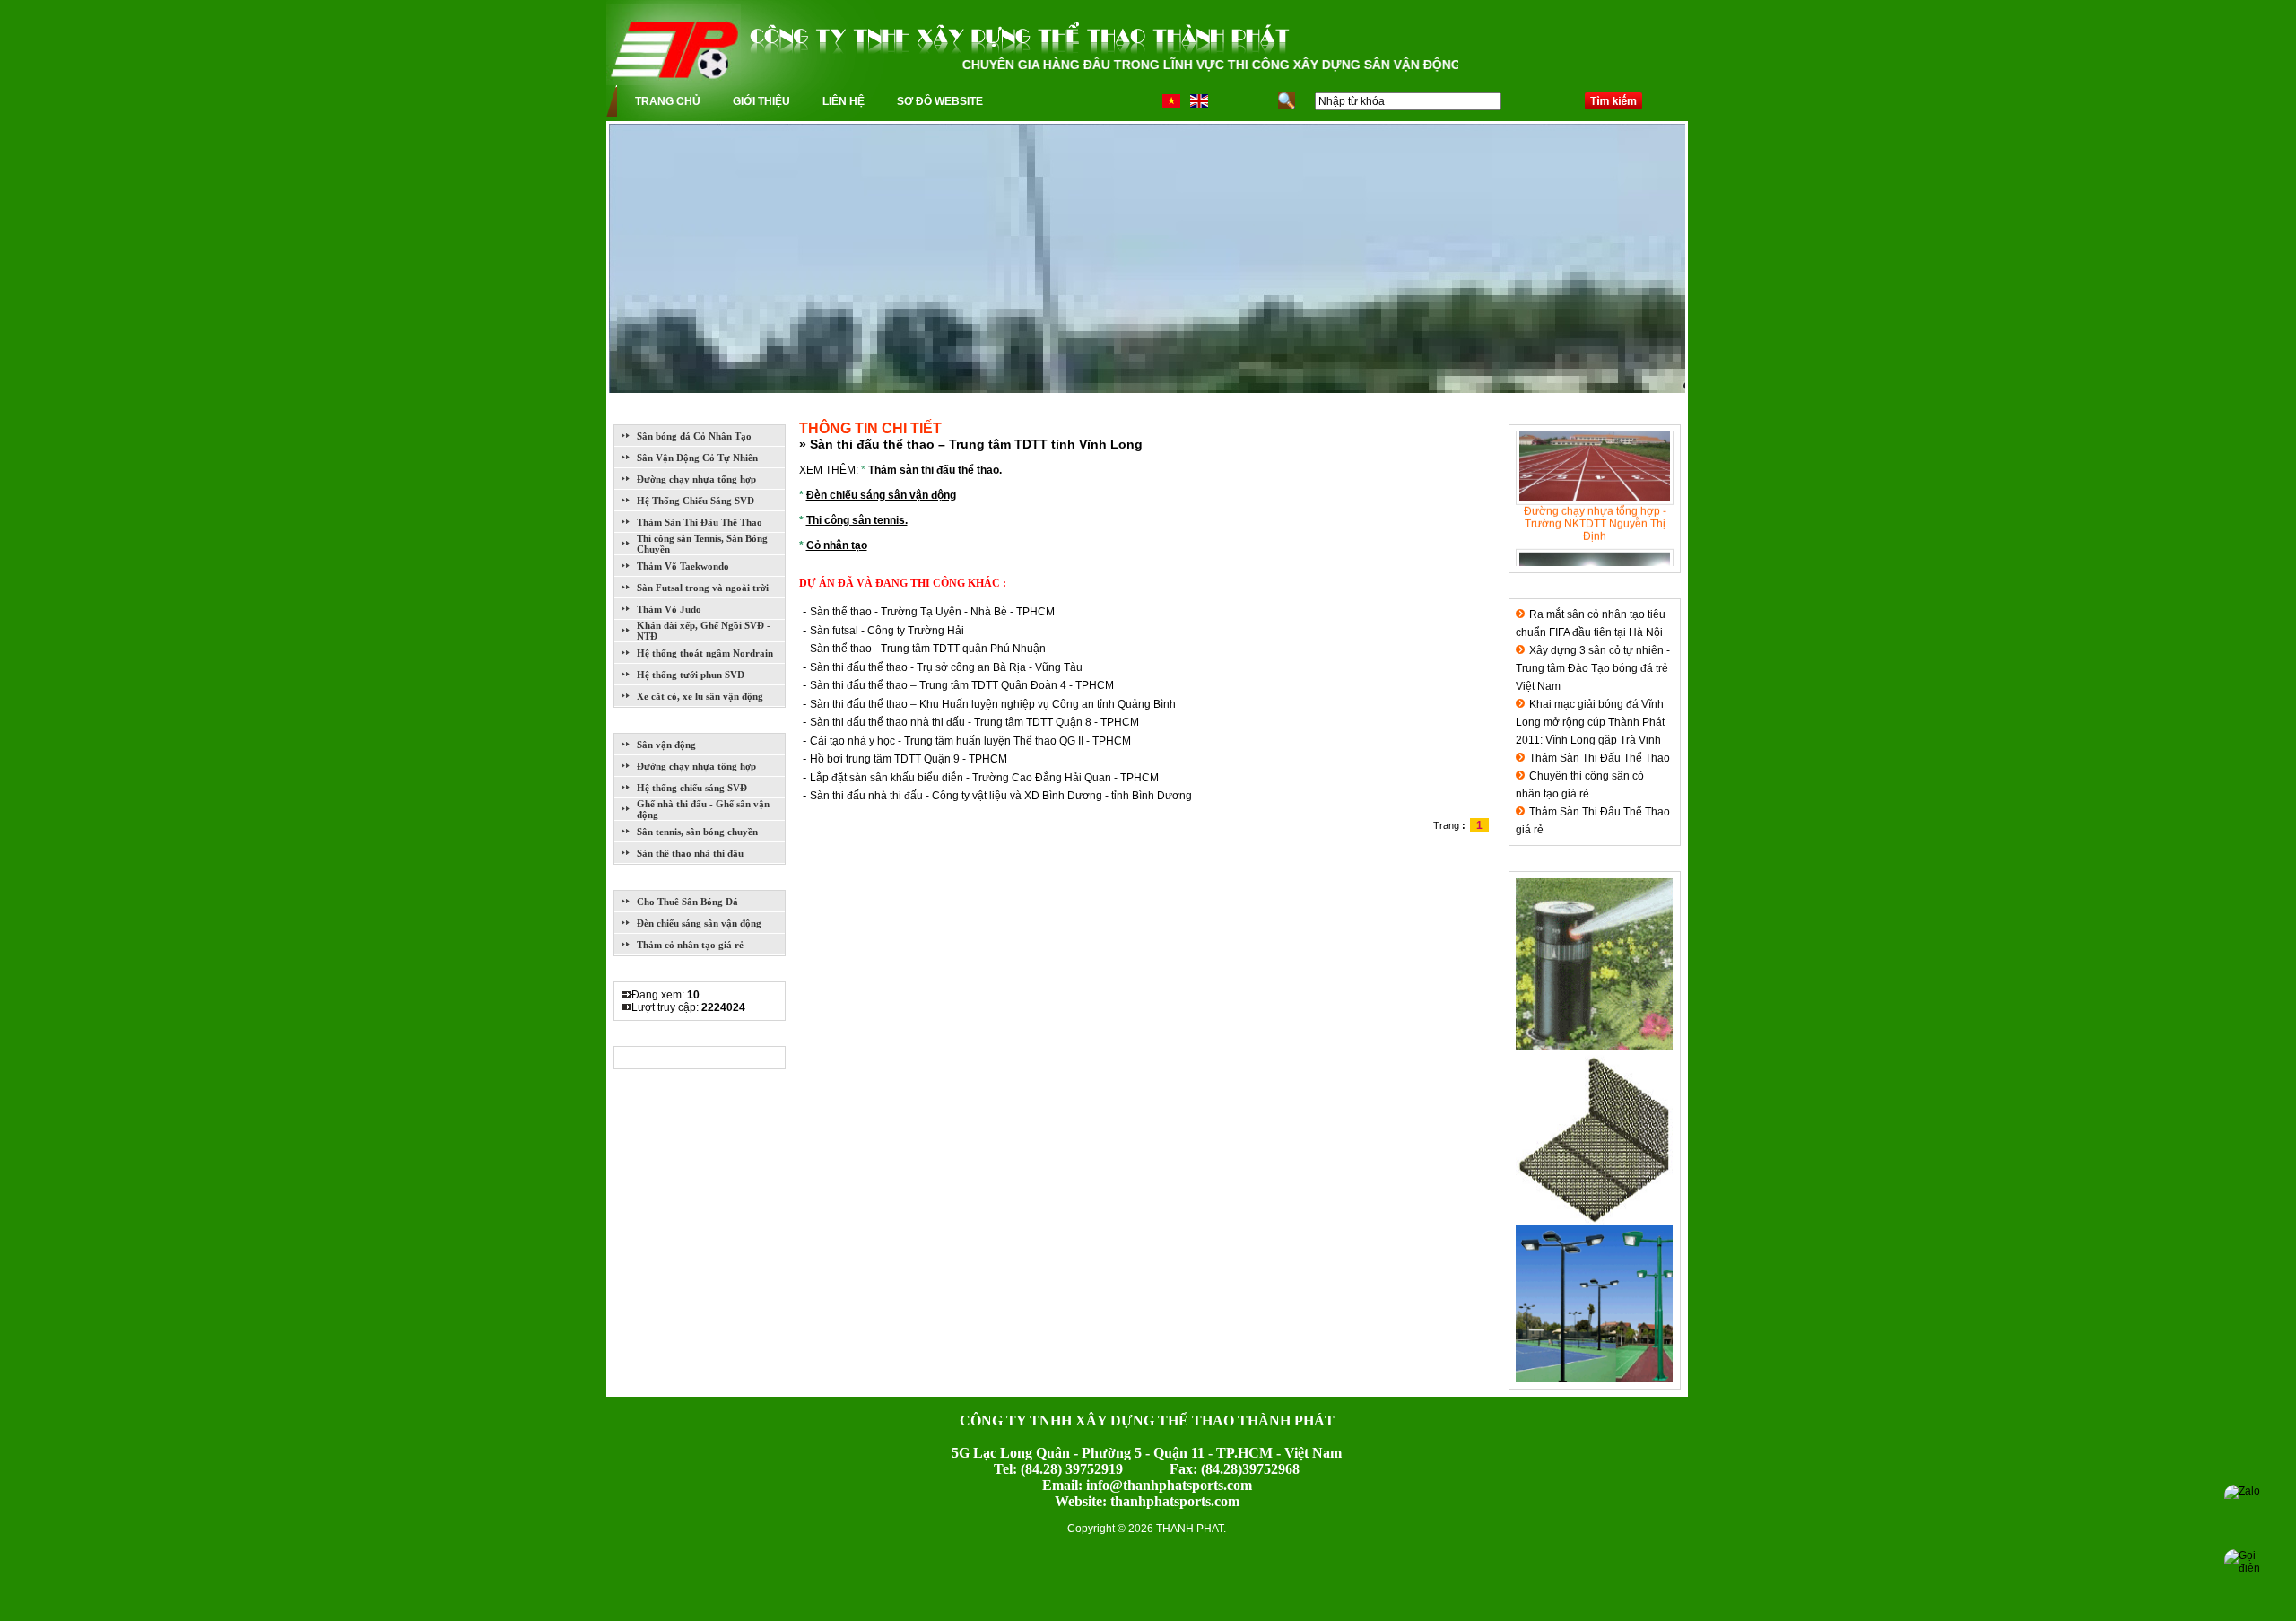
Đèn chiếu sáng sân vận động (699, 923)
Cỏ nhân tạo (837, 545)
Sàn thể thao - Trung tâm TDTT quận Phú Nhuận (928, 649)
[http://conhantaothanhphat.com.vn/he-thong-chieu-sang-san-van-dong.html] (1594, 1379)
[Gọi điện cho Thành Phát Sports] (2249, 1574)
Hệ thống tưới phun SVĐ (691, 675)
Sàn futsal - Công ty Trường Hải (887, 631)
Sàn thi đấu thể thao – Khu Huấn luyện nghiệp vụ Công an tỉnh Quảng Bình (993, 704)
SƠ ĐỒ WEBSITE (940, 101)
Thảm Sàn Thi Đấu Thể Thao (700, 522)
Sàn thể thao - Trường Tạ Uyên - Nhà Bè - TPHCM (932, 612)
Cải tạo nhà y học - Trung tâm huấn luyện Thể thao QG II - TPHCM (970, 741)
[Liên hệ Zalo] (2249, 1510)
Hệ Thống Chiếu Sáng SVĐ (696, 501)
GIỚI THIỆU (761, 101)
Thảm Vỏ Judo (669, 609)
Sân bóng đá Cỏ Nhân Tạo (694, 436)
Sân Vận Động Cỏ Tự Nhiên (697, 458)
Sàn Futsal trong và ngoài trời (703, 588)
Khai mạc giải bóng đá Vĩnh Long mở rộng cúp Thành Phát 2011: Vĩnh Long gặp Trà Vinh (1590, 722)
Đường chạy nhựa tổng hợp (696, 479)
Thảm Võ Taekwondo (683, 566)
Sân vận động (666, 745)
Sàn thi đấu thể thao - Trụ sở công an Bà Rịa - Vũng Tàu (946, 667)
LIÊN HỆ (844, 101)
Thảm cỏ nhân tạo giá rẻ (690, 945)
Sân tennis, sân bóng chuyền (697, 832)
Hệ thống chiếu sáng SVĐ (692, 788)
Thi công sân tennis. (857, 520)
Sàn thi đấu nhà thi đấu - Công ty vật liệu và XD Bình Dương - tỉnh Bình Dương (1001, 796)
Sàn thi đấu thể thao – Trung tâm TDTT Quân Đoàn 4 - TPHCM (962, 685)
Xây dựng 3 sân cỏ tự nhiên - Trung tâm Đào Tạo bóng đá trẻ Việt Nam (1593, 668)
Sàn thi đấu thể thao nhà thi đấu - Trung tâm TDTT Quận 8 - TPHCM (974, 722)
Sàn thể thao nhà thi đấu (690, 853)
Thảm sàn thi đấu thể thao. (935, 470)
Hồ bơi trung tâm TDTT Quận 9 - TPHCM (909, 759)
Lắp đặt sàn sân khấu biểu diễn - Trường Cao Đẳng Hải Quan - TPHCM (984, 778)
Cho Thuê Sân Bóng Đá (687, 902)
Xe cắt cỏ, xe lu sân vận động (700, 696)
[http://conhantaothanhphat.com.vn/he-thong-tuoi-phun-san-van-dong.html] (1594, 1047)
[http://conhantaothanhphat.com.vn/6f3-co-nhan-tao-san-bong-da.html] (1594, 1222)
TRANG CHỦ (668, 101)
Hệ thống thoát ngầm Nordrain (705, 653)
